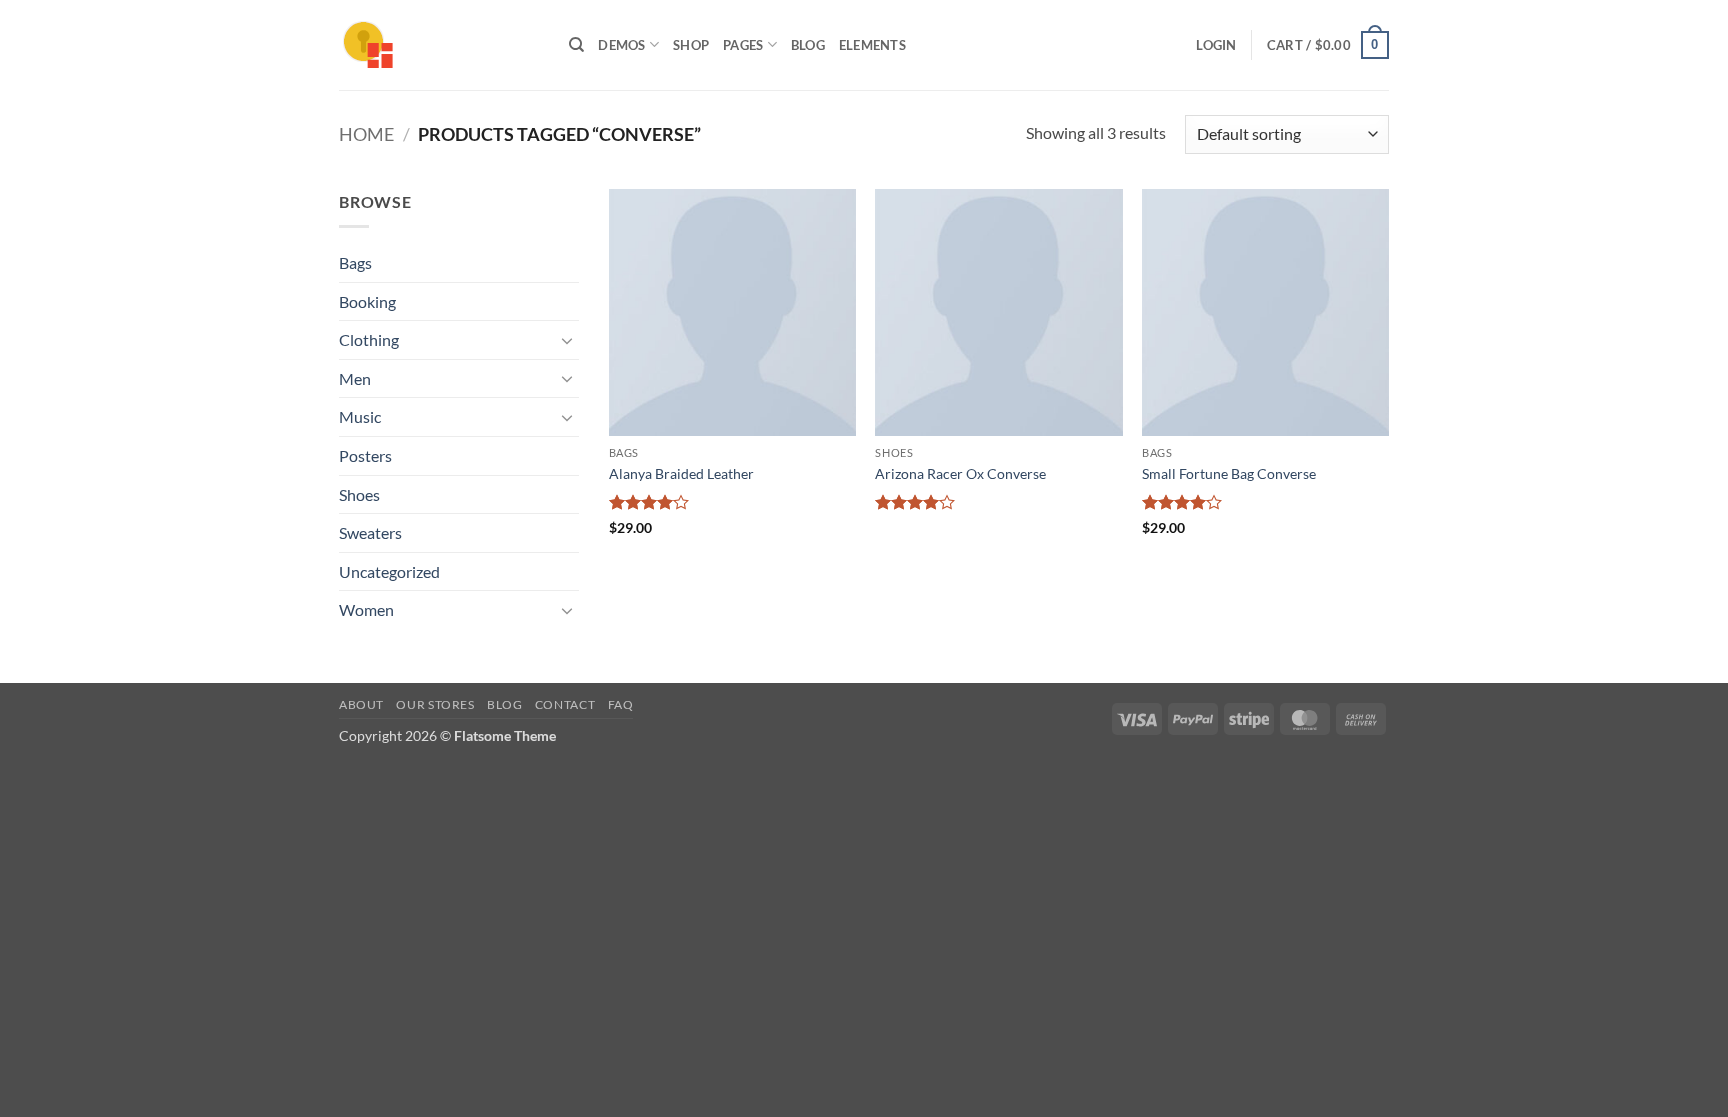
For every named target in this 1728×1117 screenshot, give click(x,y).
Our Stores (435, 704)
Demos (621, 45)
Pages (743, 45)
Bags (355, 262)
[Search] (576, 45)
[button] (1216, 45)
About (361, 704)
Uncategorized (389, 571)
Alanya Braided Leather (681, 473)
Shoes (359, 494)
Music (360, 416)
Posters (365, 455)
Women (366, 609)
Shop (691, 45)
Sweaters (370, 532)
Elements (872, 45)
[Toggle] (567, 340)
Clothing (369, 339)
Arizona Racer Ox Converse (960, 473)
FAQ (621, 704)
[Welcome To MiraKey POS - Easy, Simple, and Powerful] (439, 45)
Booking (367, 301)
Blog (808, 45)
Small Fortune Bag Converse (1229, 473)
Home (366, 134)
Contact (565, 704)
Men (355, 378)
